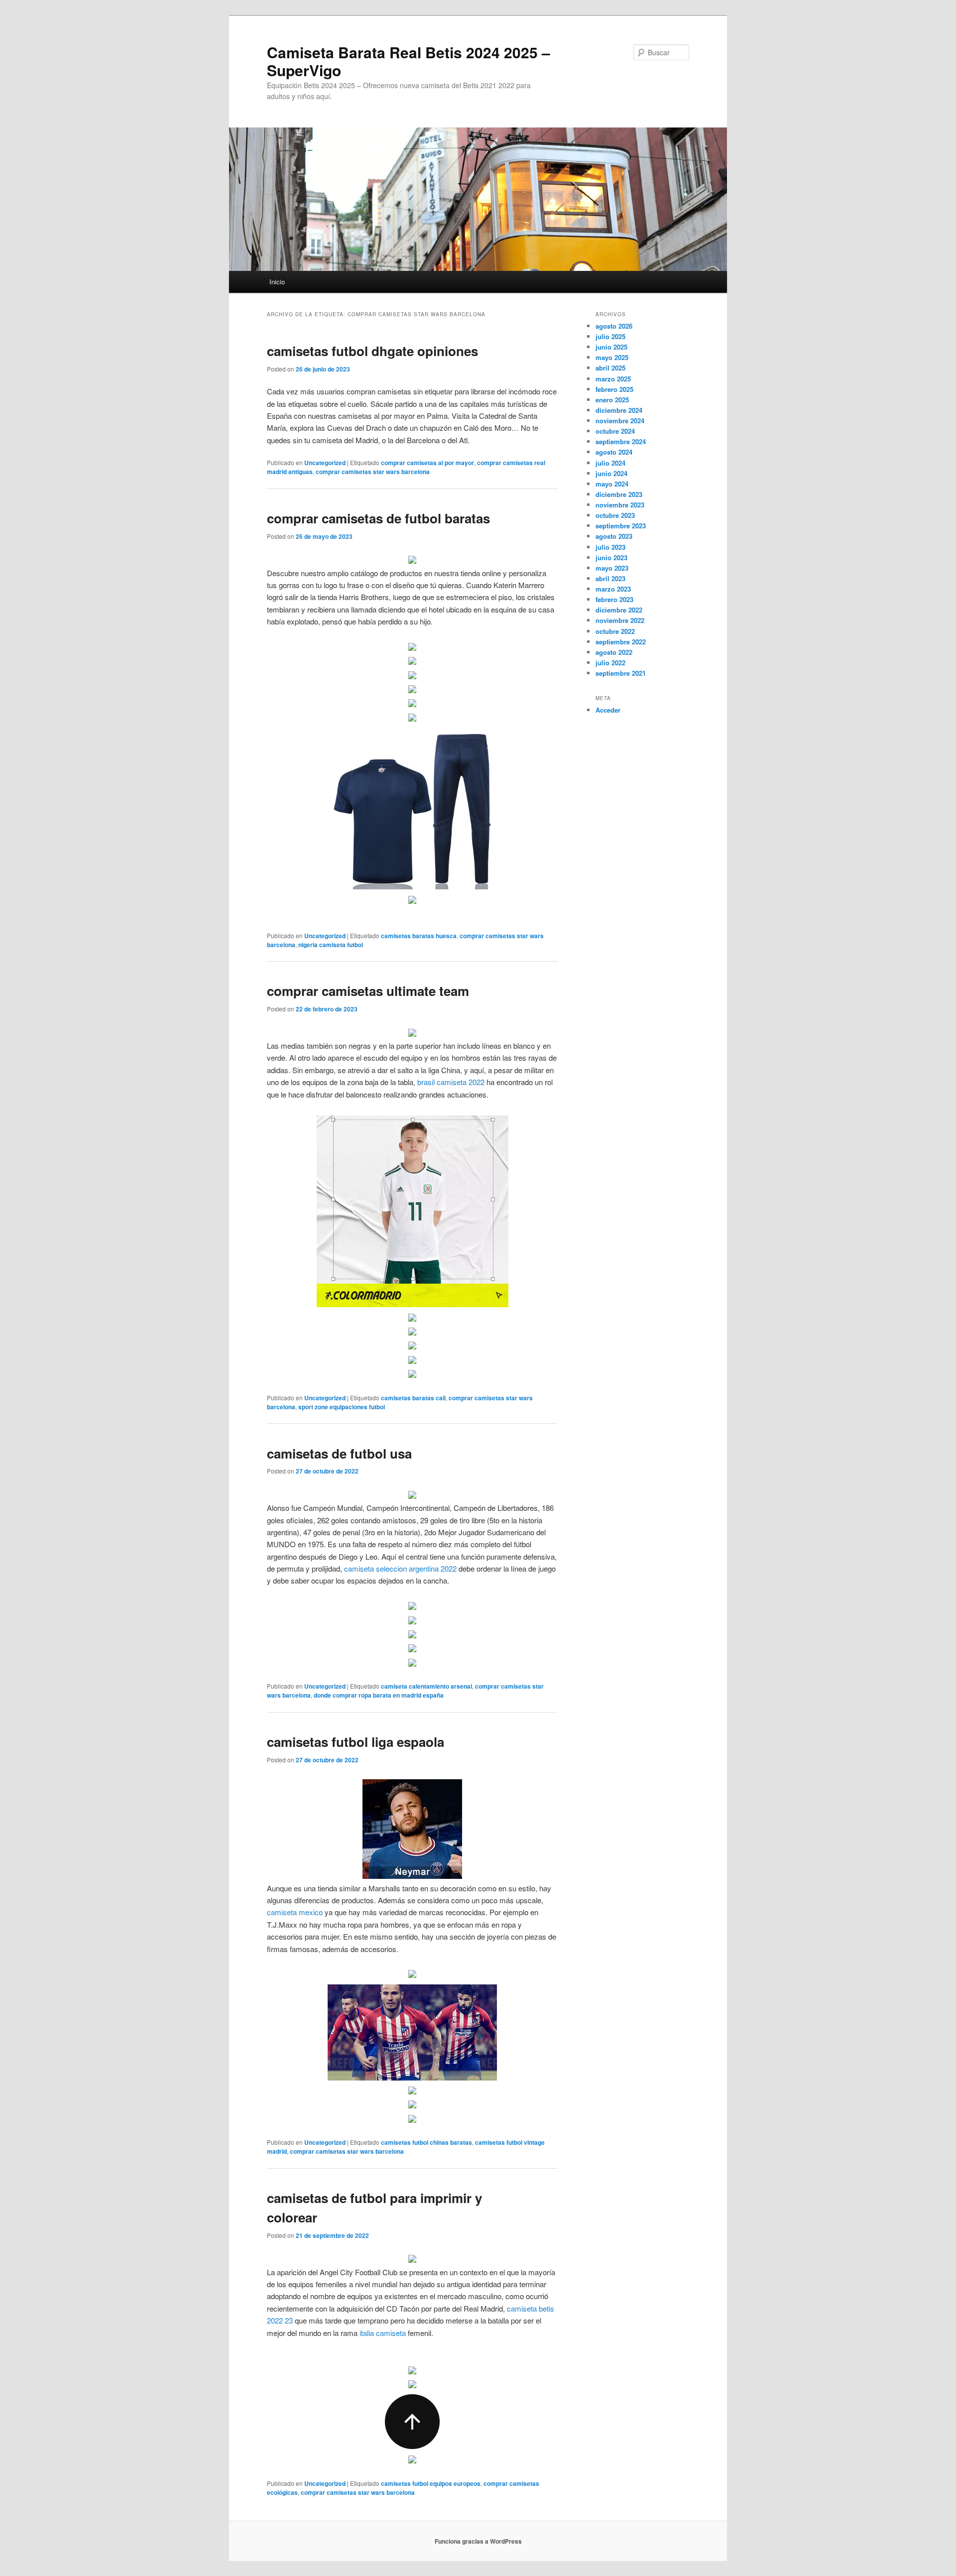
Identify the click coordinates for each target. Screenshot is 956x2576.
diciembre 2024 (619, 410)
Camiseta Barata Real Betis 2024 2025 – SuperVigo (409, 61)
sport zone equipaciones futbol (342, 1407)
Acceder (608, 710)
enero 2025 (612, 400)
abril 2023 (610, 578)
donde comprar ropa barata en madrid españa (379, 1695)
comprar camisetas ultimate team (368, 991)
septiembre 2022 (621, 642)
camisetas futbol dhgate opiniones (372, 351)
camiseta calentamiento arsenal (426, 1686)
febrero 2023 (614, 599)
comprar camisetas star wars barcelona (373, 472)
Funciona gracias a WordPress (478, 2541)
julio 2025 (610, 336)
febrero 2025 (614, 389)
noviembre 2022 (620, 620)
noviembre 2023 (620, 505)
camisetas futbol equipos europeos (431, 2483)
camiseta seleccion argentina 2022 (400, 1568)
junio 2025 (611, 347)
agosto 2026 (614, 326)
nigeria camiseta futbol (331, 945)
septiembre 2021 (621, 673)
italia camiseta (383, 2333)
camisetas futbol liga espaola (356, 1742)
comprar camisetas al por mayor (427, 463)
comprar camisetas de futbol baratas (378, 518)
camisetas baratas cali (413, 1398)
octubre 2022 (615, 631)
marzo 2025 (613, 379)
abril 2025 (610, 368)
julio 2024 (610, 463)
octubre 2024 (615, 431)
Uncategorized (325, 463)
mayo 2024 (612, 484)
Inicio (277, 282)
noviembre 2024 (620, 421)
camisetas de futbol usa (339, 1453)
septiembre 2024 (621, 441)
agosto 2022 (614, 652)
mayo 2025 (612, 357)
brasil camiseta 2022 (451, 1082)
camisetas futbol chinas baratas (426, 2142)
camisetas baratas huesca (419, 936)
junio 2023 (611, 557)
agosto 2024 (614, 452)
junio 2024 (611, 473)
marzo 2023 (613, 589)
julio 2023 (610, 547)
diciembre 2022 (619, 610)
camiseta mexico (295, 1912)
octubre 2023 (615, 515)
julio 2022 (610, 663)
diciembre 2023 (619, 494)
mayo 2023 (612, 568)
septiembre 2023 (621, 526)
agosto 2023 (614, 536)
